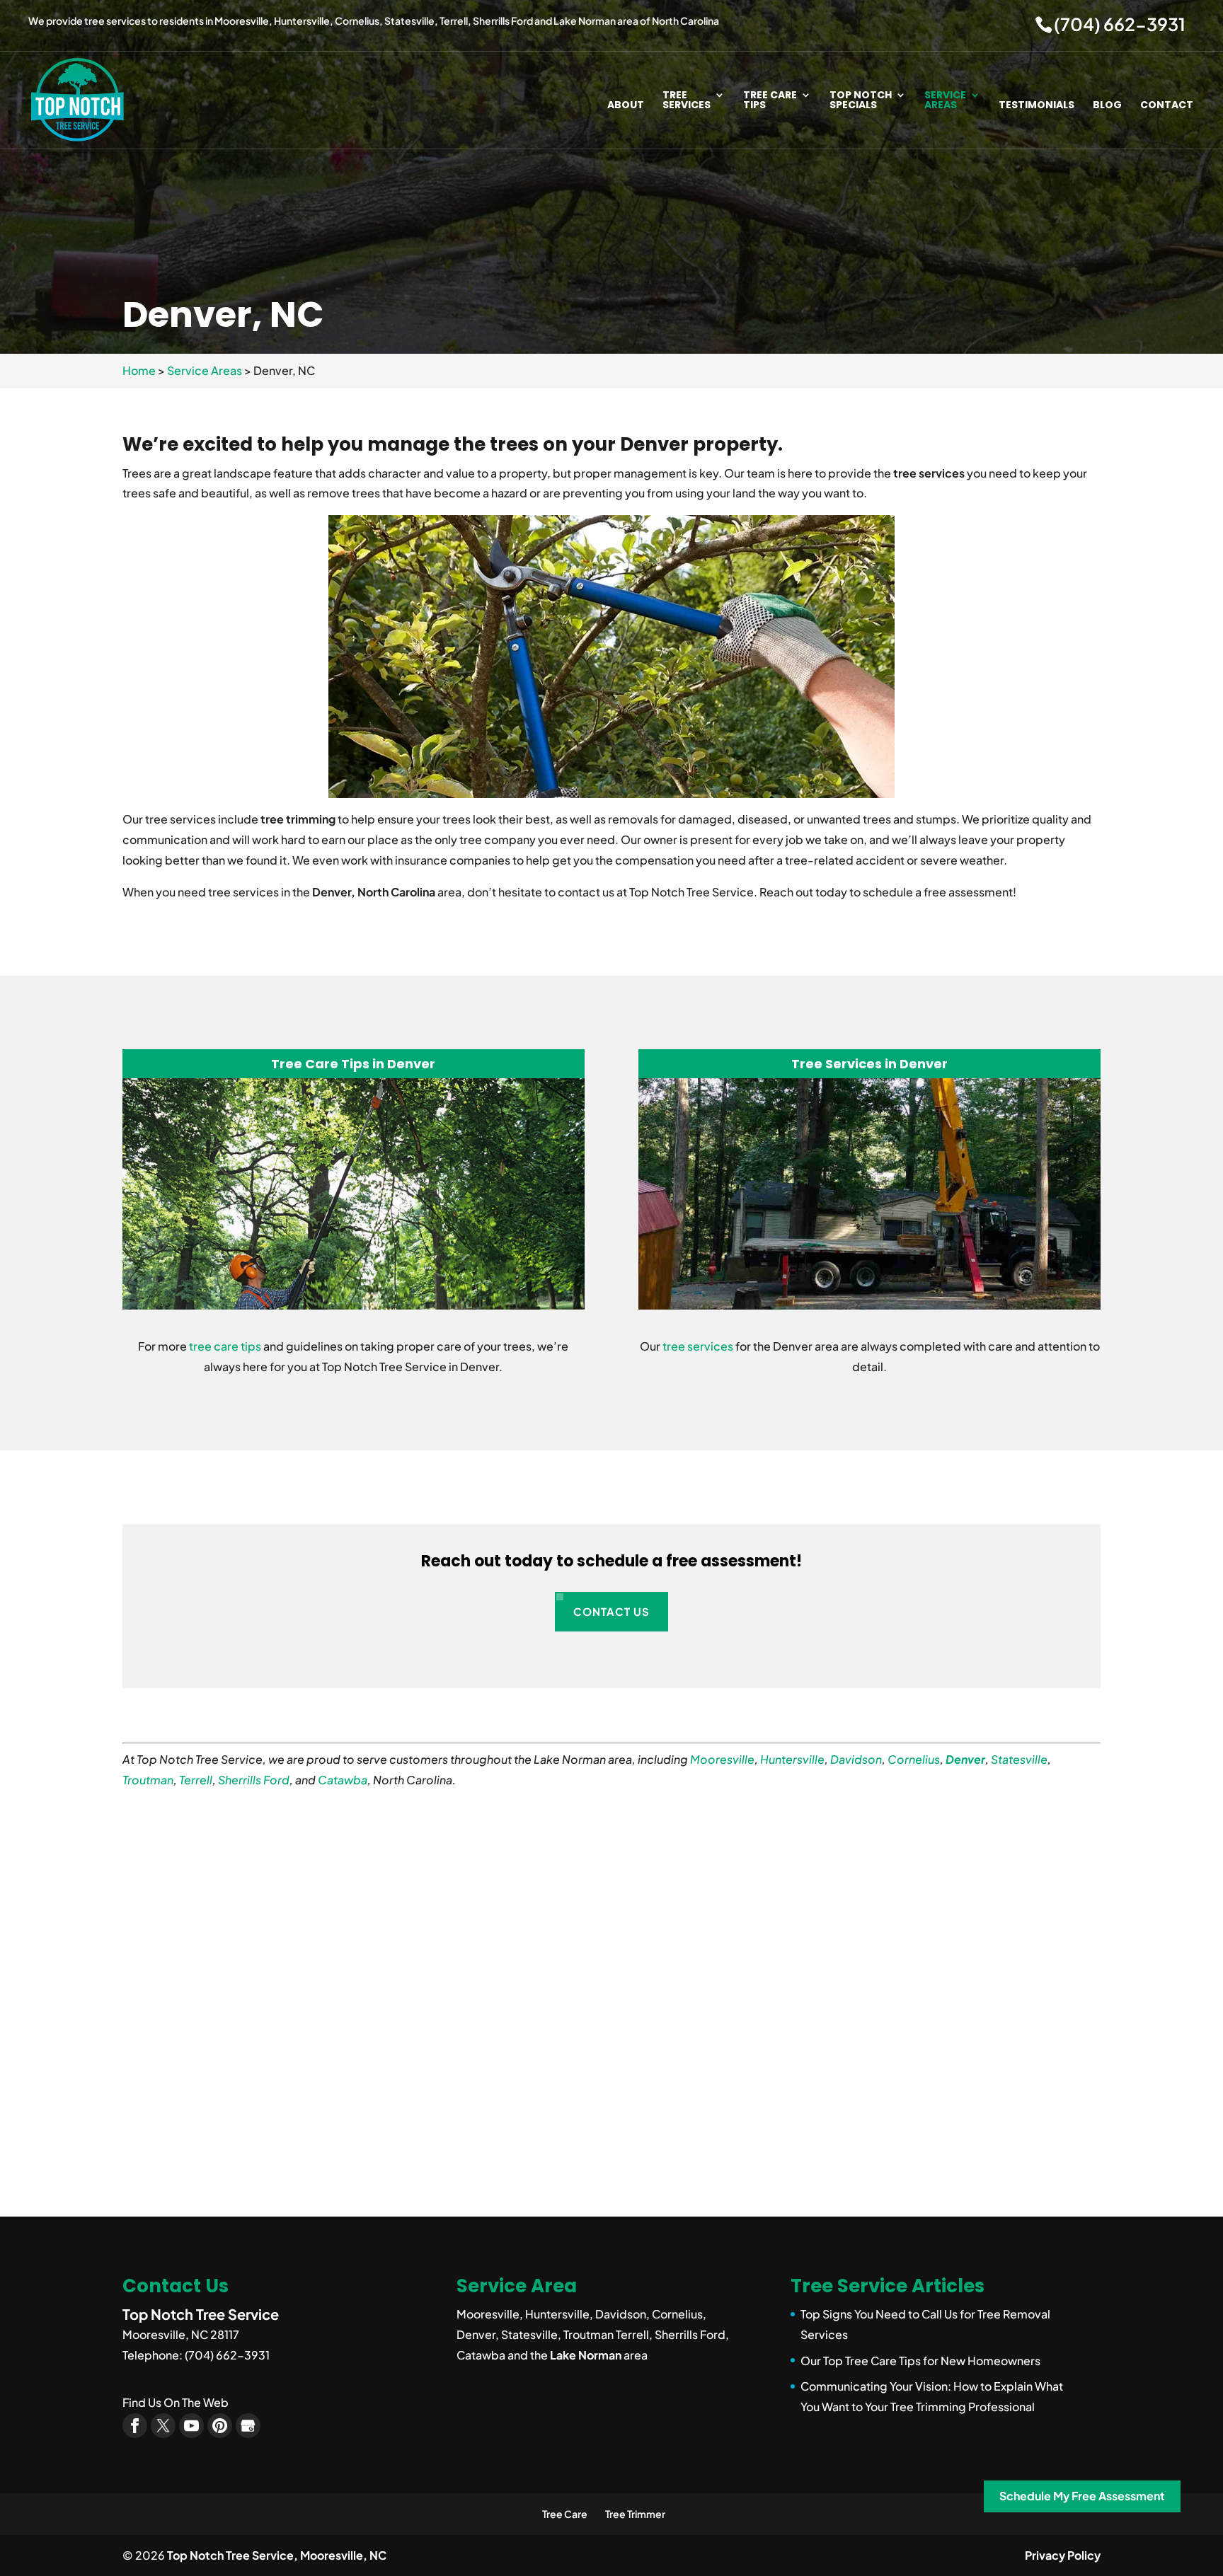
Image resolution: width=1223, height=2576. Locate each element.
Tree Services (687, 101)
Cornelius (914, 1759)
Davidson (856, 1759)
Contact (1167, 106)
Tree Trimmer (635, 2514)
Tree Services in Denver (869, 1064)
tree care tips (225, 1346)
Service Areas (945, 101)
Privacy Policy (1063, 2555)
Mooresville (722, 1759)
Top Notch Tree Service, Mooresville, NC (277, 2555)
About (626, 106)
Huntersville (792, 1759)
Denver (965, 1759)
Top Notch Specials (861, 101)
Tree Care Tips (770, 101)
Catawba (343, 1780)
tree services (698, 1346)
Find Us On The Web (176, 2402)
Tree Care (565, 2514)
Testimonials (1037, 106)
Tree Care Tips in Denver (353, 1064)
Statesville (1019, 1759)
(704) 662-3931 (1120, 24)
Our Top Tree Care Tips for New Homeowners (920, 2361)
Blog (1107, 106)
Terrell (196, 1780)
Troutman (148, 1780)
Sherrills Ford (254, 1780)
